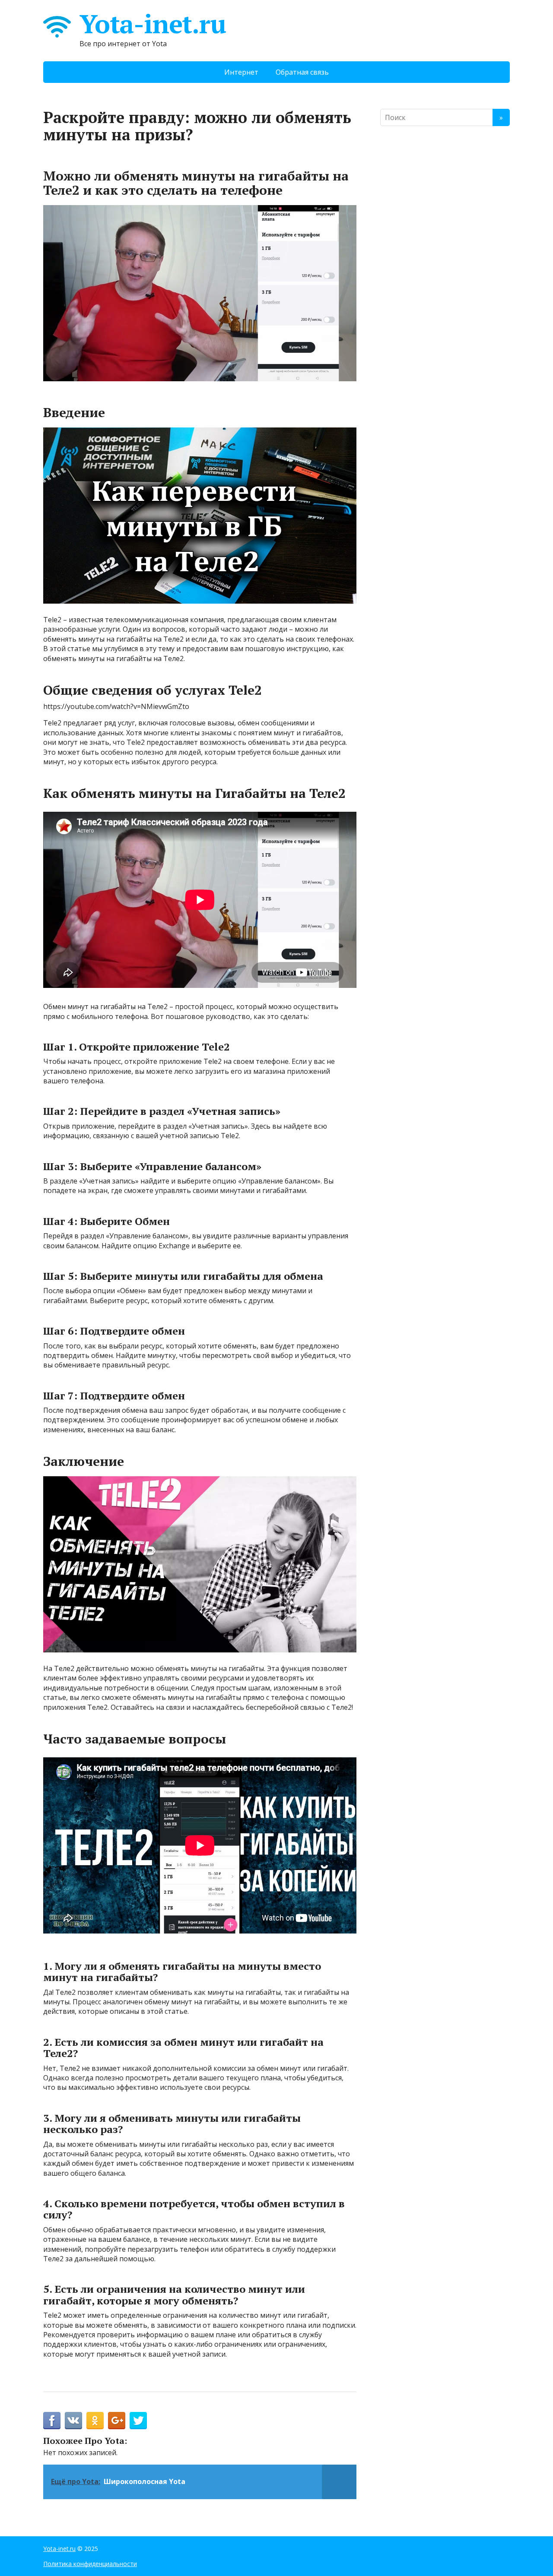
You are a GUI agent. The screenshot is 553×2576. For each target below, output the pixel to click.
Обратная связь (302, 72)
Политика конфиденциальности (90, 2564)
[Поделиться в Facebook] (52, 2421)
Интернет (241, 72)
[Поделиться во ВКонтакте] (73, 2421)
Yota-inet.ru (153, 24)
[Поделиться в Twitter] (138, 2421)
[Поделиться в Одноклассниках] (95, 2421)
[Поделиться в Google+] (117, 2421)
